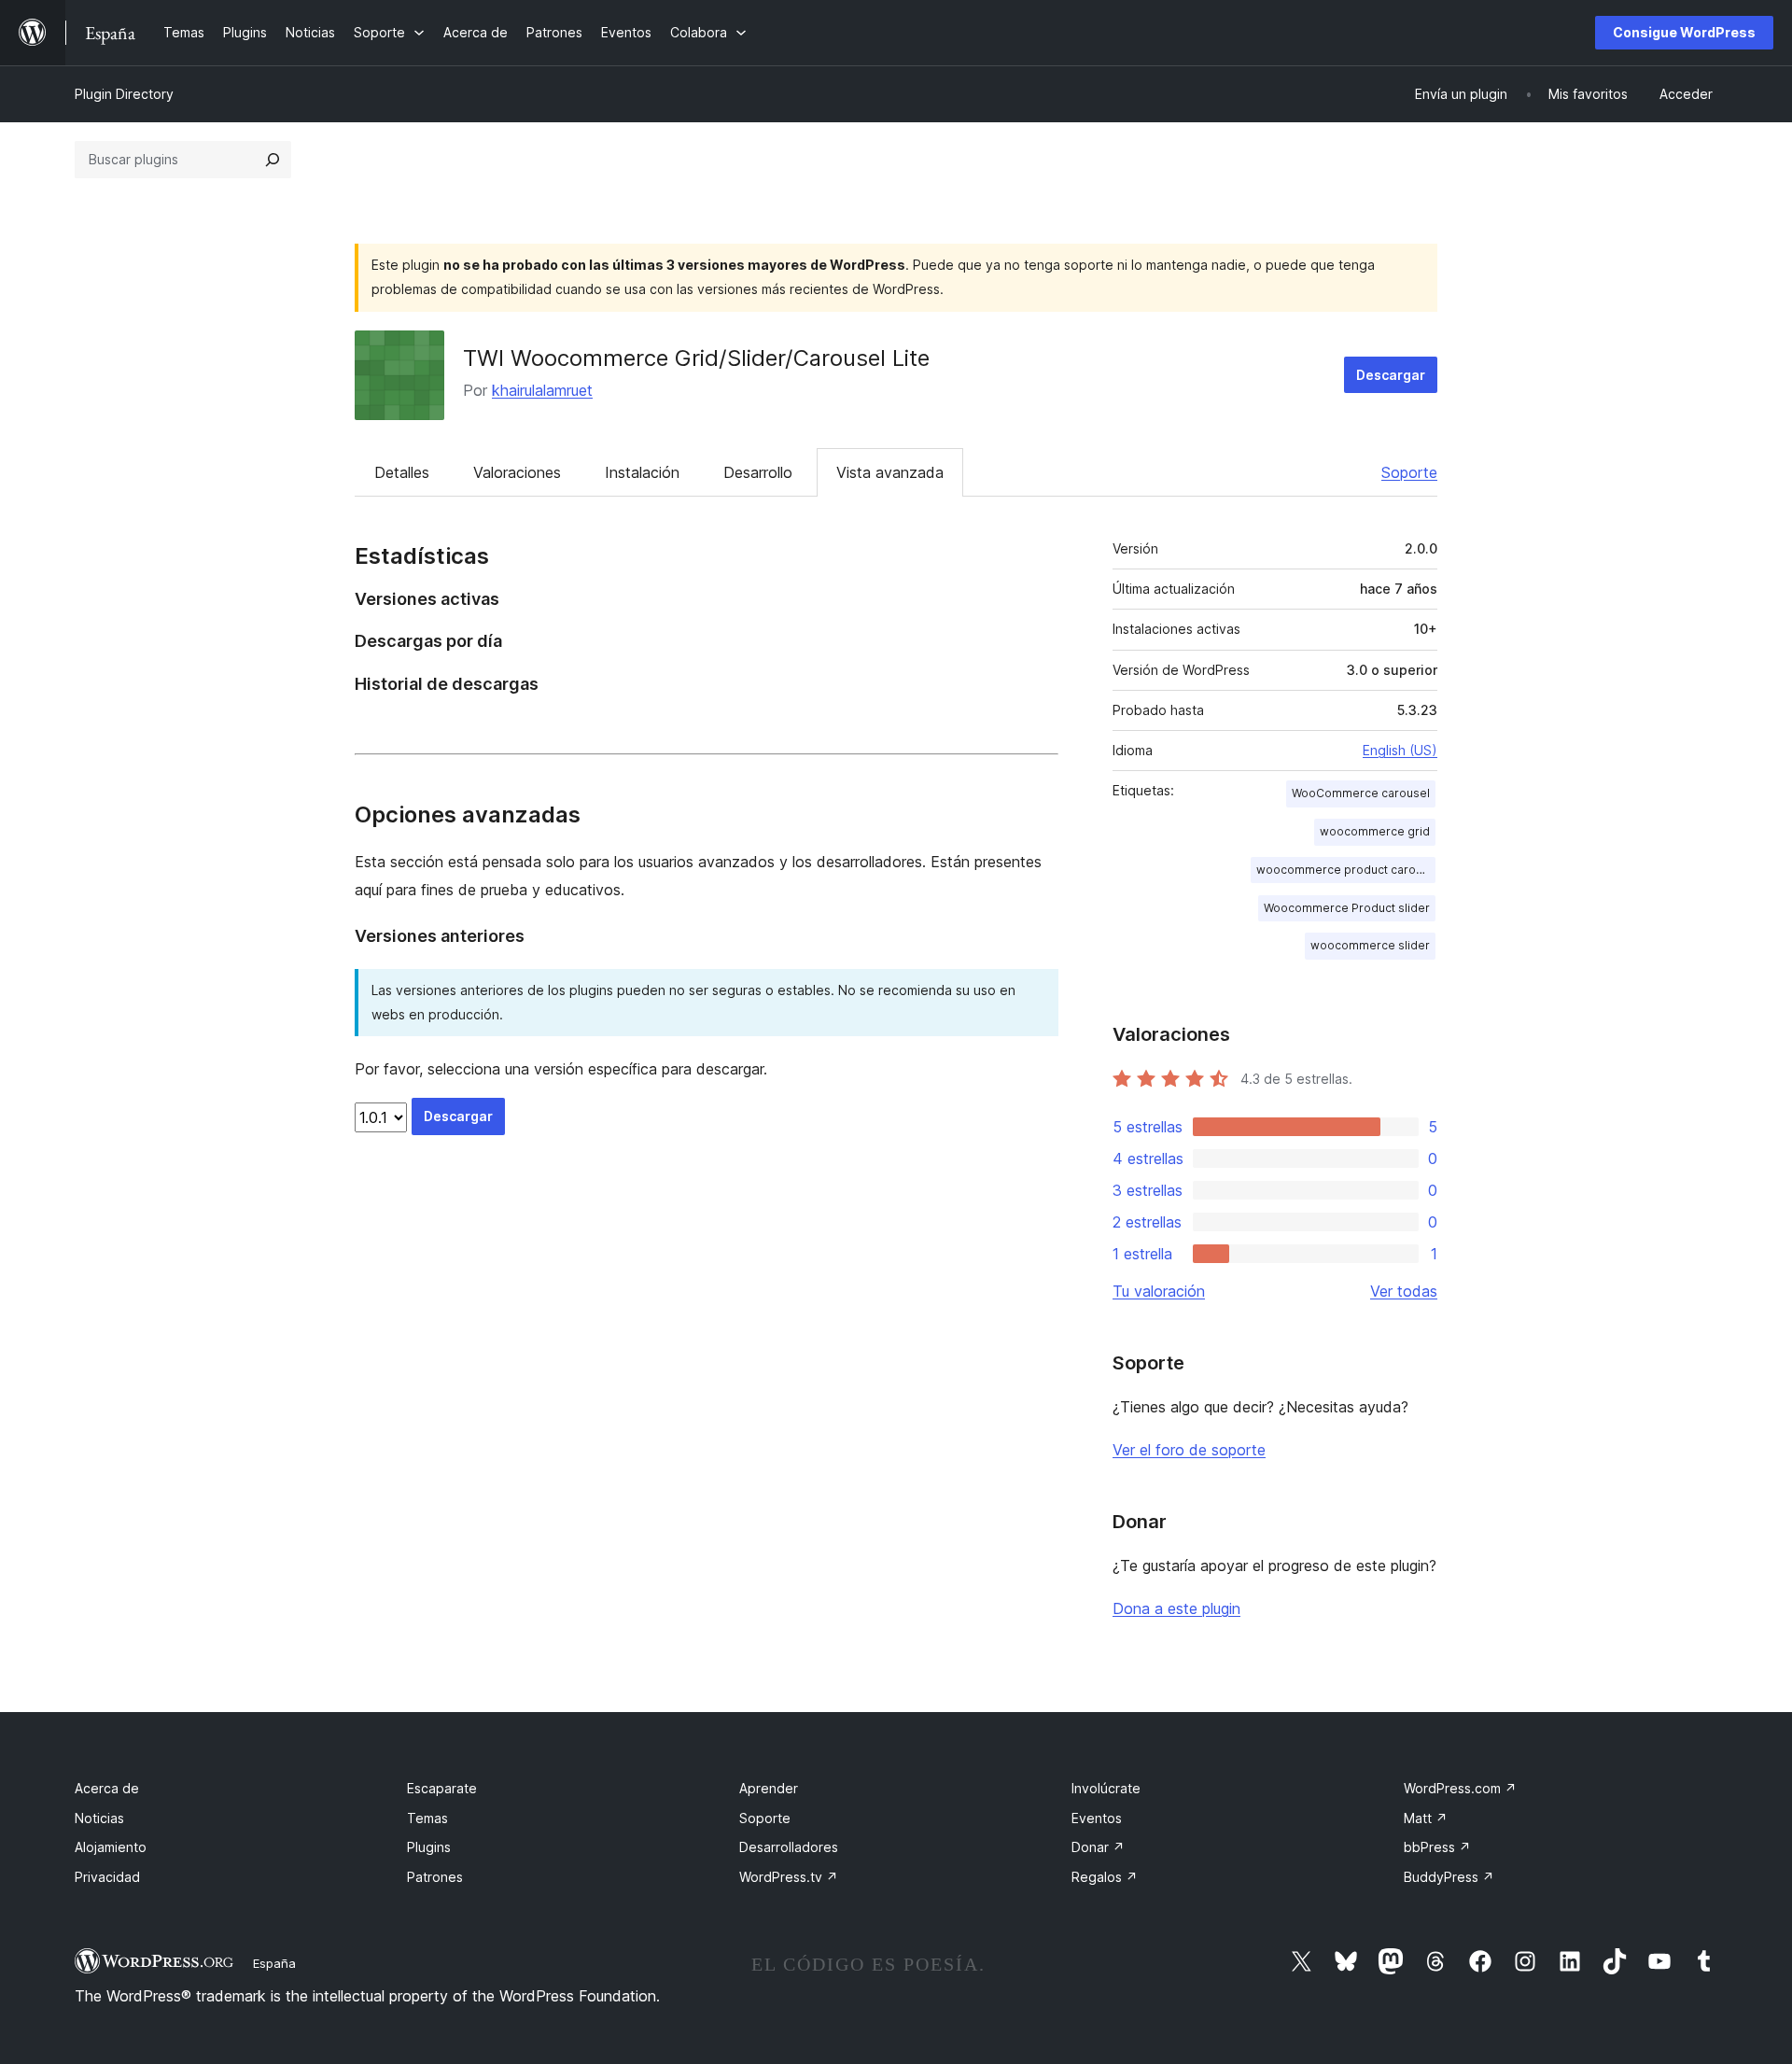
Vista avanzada (890, 472)
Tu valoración (1159, 1291)
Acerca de (107, 1788)
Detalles (402, 472)
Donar (1098, 1847)
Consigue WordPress (1684, 32)
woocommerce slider (1370, 945)
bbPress (1437, 1847)
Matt (1426, 1818)
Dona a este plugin (1176, 1608)
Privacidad (107, 1877)
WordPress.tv (789, 1877)
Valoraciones (517, 472)
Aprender (769, 1788)
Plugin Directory (124, 94)
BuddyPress (1449, 1877)
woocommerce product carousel (1346, 870)
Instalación (642, 472)
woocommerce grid (1375, 831)
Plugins (429, 1847)
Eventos (1097, 1818)
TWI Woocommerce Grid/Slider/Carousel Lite (696, 358)
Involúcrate (1106, 1788)
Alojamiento (111, 1847)
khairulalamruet (542, 390)
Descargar (1391, 375)
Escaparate (442, 1788)
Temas (427, 1818)
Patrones (435, 1877)
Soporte (1409, 472)
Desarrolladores (789, 1847)
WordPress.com (1460, 1788)
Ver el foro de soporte (1189, 1450)
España (274, 1963)
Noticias (99, 1818)
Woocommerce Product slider (1347, 908)
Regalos (1105, 1877)
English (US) (1400, 750)
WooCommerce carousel (1361, 793)
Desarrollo (758, 472)
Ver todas (1404, 1291)
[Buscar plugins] (273, 160)
